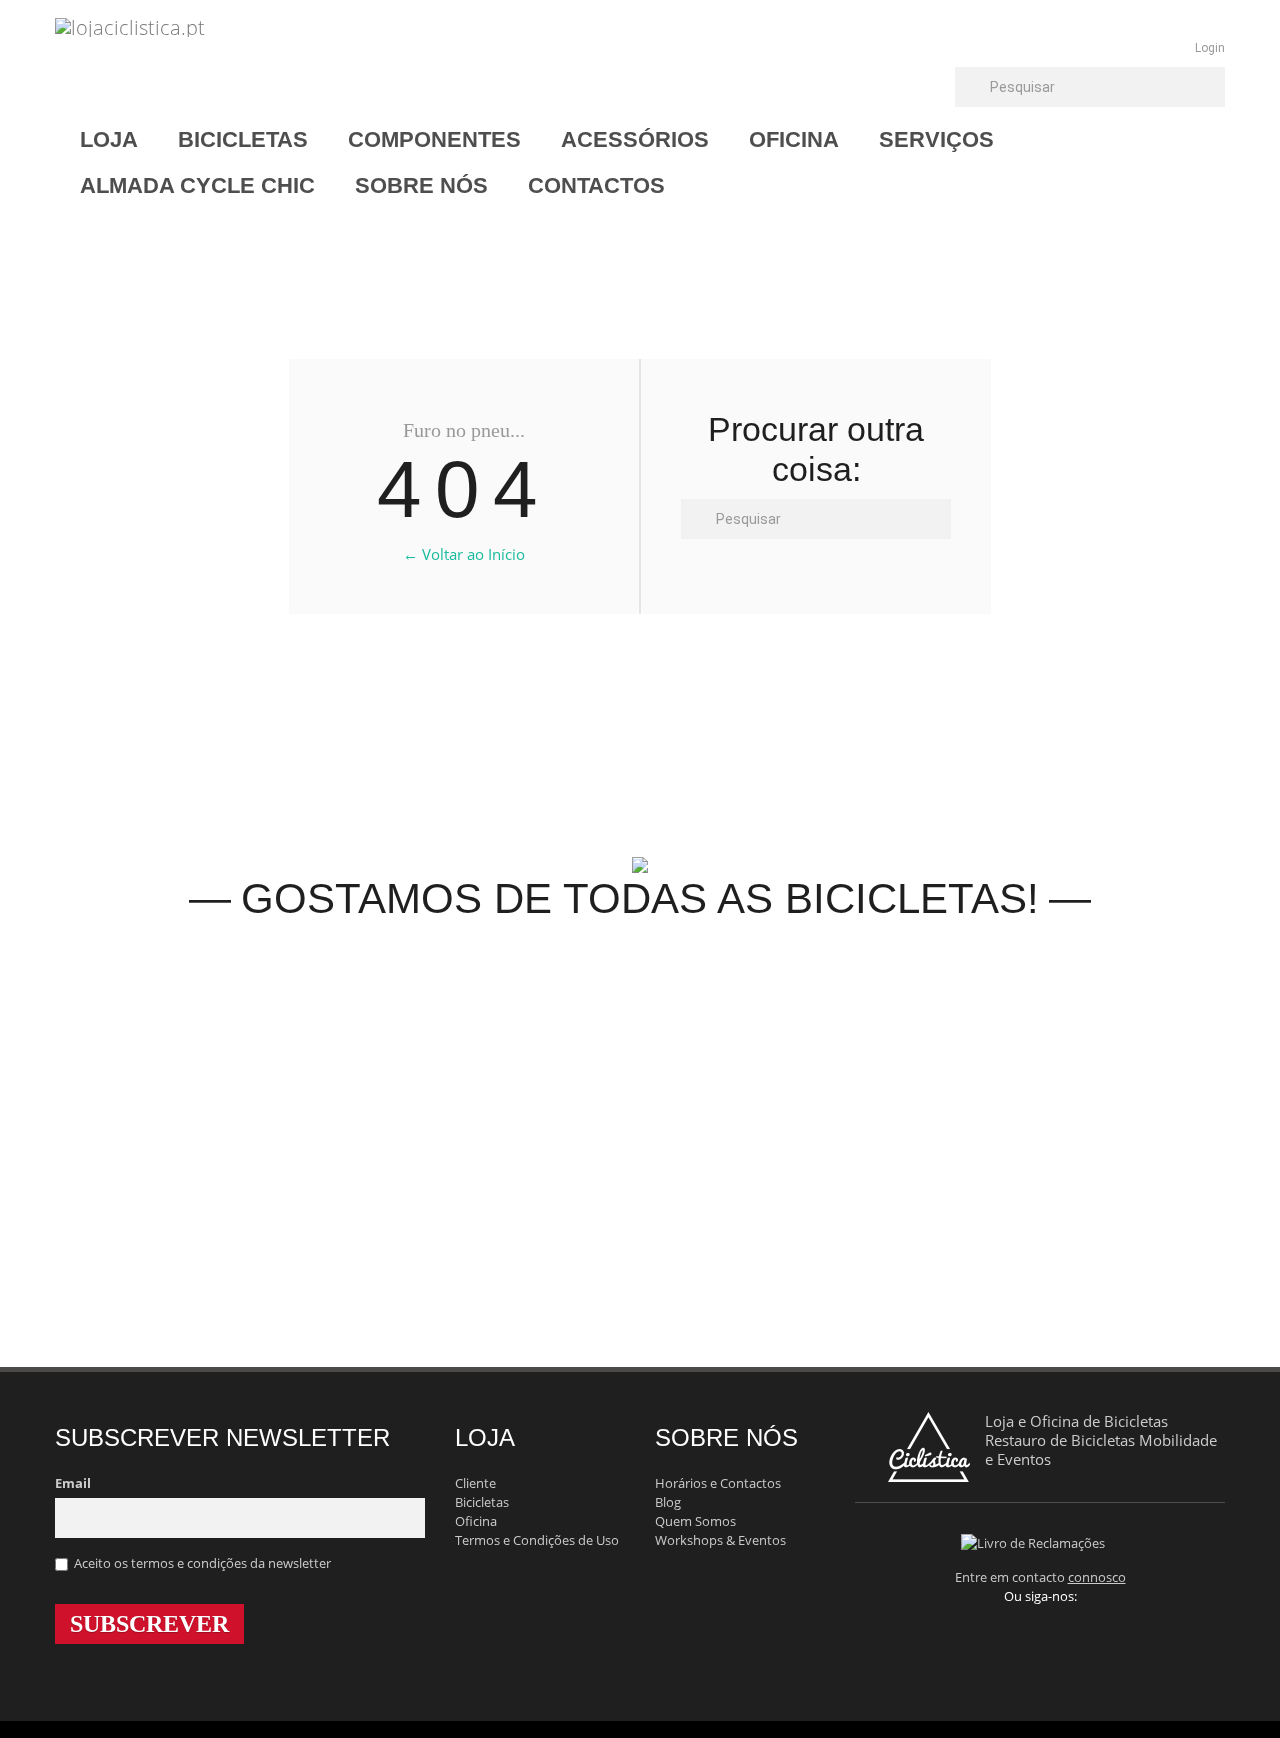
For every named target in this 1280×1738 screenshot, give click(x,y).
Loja (109, 139)
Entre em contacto (1040, 1577)
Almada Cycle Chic (197, 185)
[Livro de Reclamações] (1040, 1542)
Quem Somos (695, 1521)
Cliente (475, 1483)
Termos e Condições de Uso (537, 1540)
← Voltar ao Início (464, 554)
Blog (668, 1502)
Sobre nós (421, 185)
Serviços (936, 139)
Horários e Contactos (718, 1483)
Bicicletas (243, 139)
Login (1210, 48)
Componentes (434, 139)
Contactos (596, 185)
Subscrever (149, 1624)
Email (73, 1483)
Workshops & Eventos (720, 1540)
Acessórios (635, 139)
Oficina (794, 139)
